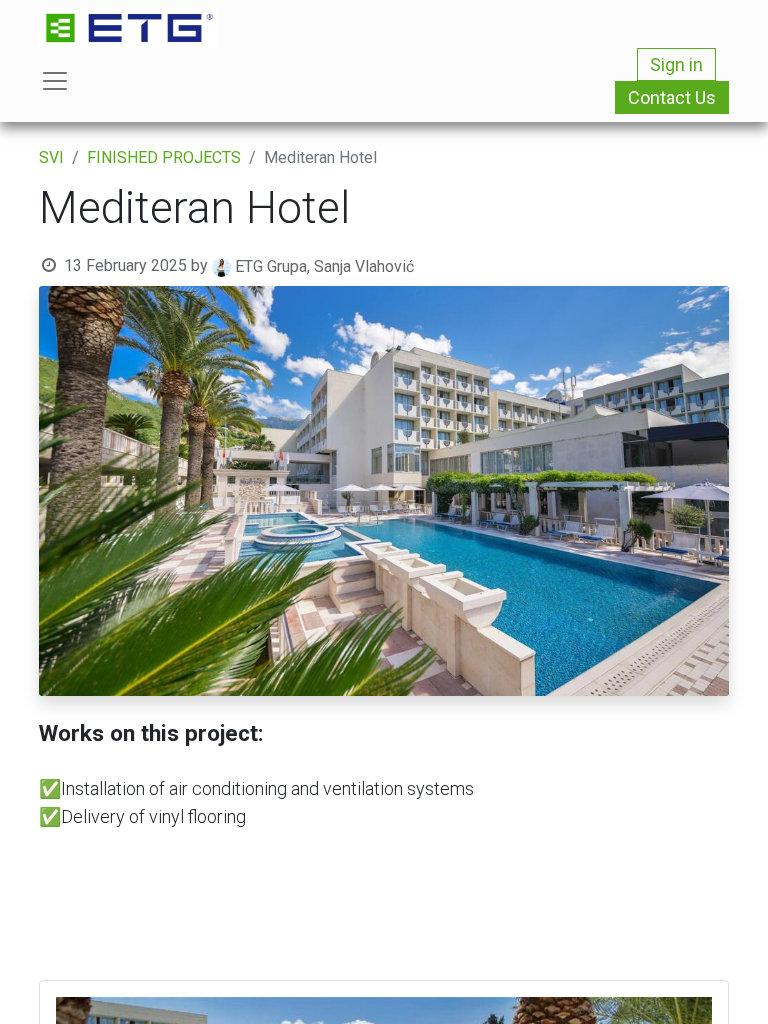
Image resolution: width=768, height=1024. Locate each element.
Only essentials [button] (603, 993)
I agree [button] (695, 993)
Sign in (676, 64)
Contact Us (672, 97)
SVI (51, 157)
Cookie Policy (592, 935)
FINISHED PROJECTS (164, 157)
